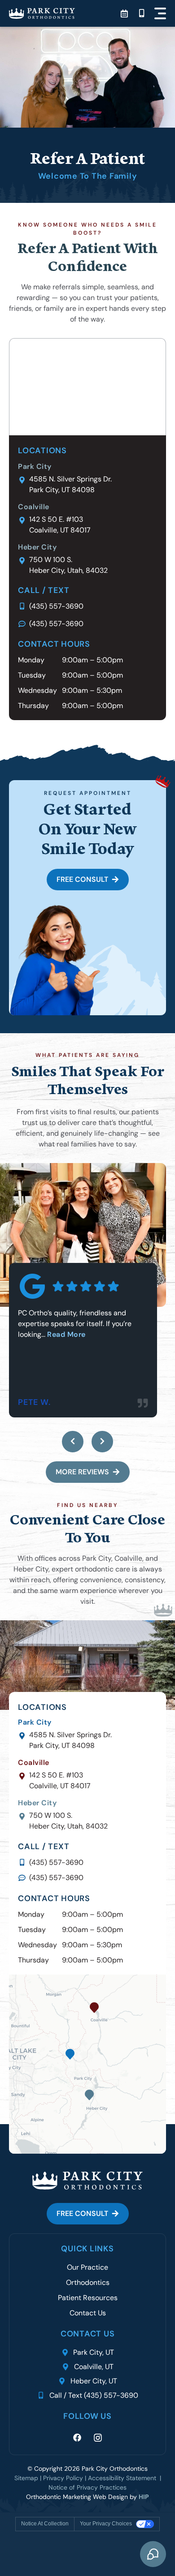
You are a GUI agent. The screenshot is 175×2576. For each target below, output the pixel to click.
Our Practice (87, 2267)
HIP (144, 2497)
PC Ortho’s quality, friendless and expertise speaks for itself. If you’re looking (75, 1324)
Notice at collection (45, 2524)
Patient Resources (88, 2298)
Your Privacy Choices (106, 2524)
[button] (160, 13)
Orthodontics (88, 2282)
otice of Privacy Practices (90, 2487)
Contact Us (88, 2313)
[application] (87, 2064)
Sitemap (26, 2478)
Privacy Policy (63, 2478)
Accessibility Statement (124, 2478)
